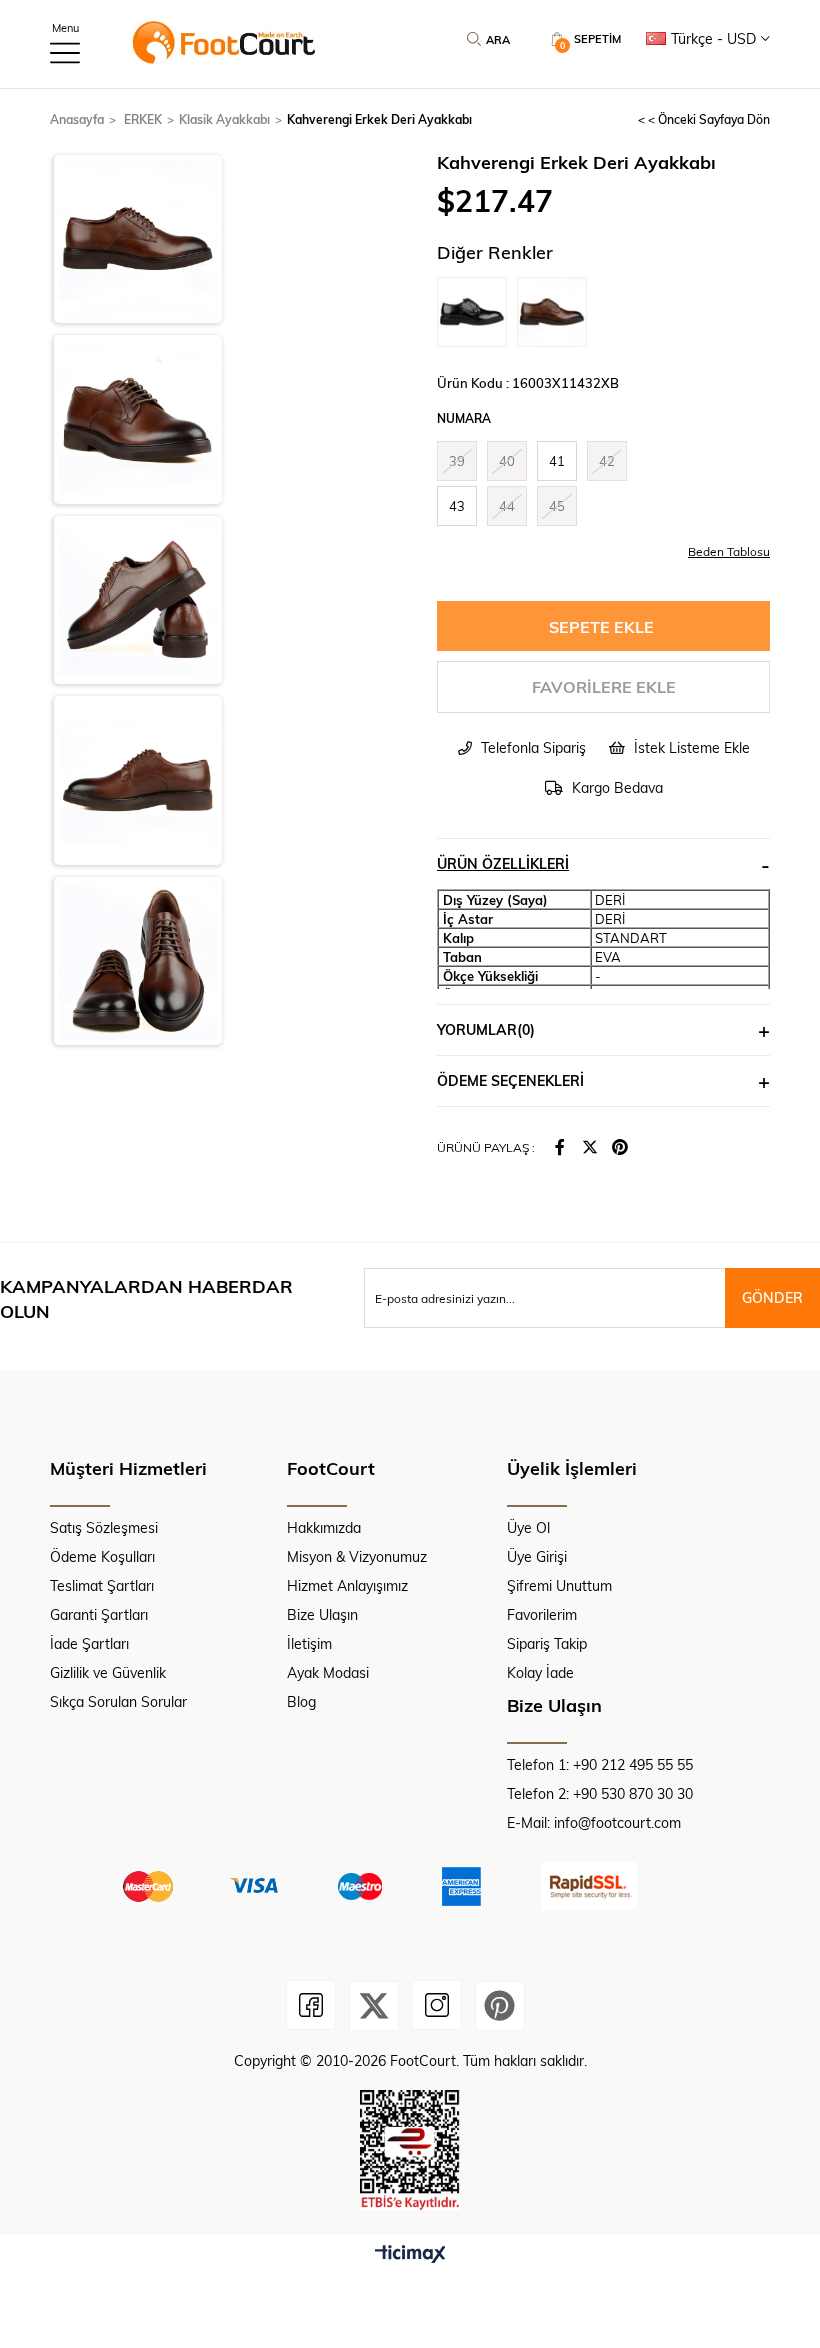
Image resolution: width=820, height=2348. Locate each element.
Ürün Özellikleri (503, 863)
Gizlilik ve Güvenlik (108, 1672)
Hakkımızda (324, 1527)
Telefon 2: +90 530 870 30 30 (600, 1793)
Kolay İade (540, 1672)
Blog (301, 1701)
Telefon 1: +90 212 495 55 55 (600, 1764)
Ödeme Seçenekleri (510, 1080)
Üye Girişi (537, 1556)
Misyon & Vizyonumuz (357, 1556)
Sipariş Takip (547, 1643)
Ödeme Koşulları (102, 1556)
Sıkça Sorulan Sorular (118, 1701)
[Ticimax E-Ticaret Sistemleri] (410, 2255)
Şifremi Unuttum (559, 1585)
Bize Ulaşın (322, 1614)
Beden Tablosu (729, 551)
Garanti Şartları (99, 1614)
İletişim (309, 1643)
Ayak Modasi (328, 1672)
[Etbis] (410, 2150)
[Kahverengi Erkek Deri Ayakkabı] (557, 312)
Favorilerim (542, 1614)
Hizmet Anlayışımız (347, 1585)
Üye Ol (528, 1527)
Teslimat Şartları (102, 1585)
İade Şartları (89, 1643)
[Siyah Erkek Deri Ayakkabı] (477, 312)
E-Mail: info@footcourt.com (594, 1822)
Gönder (772, 1297)
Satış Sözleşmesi (104, 1527)
